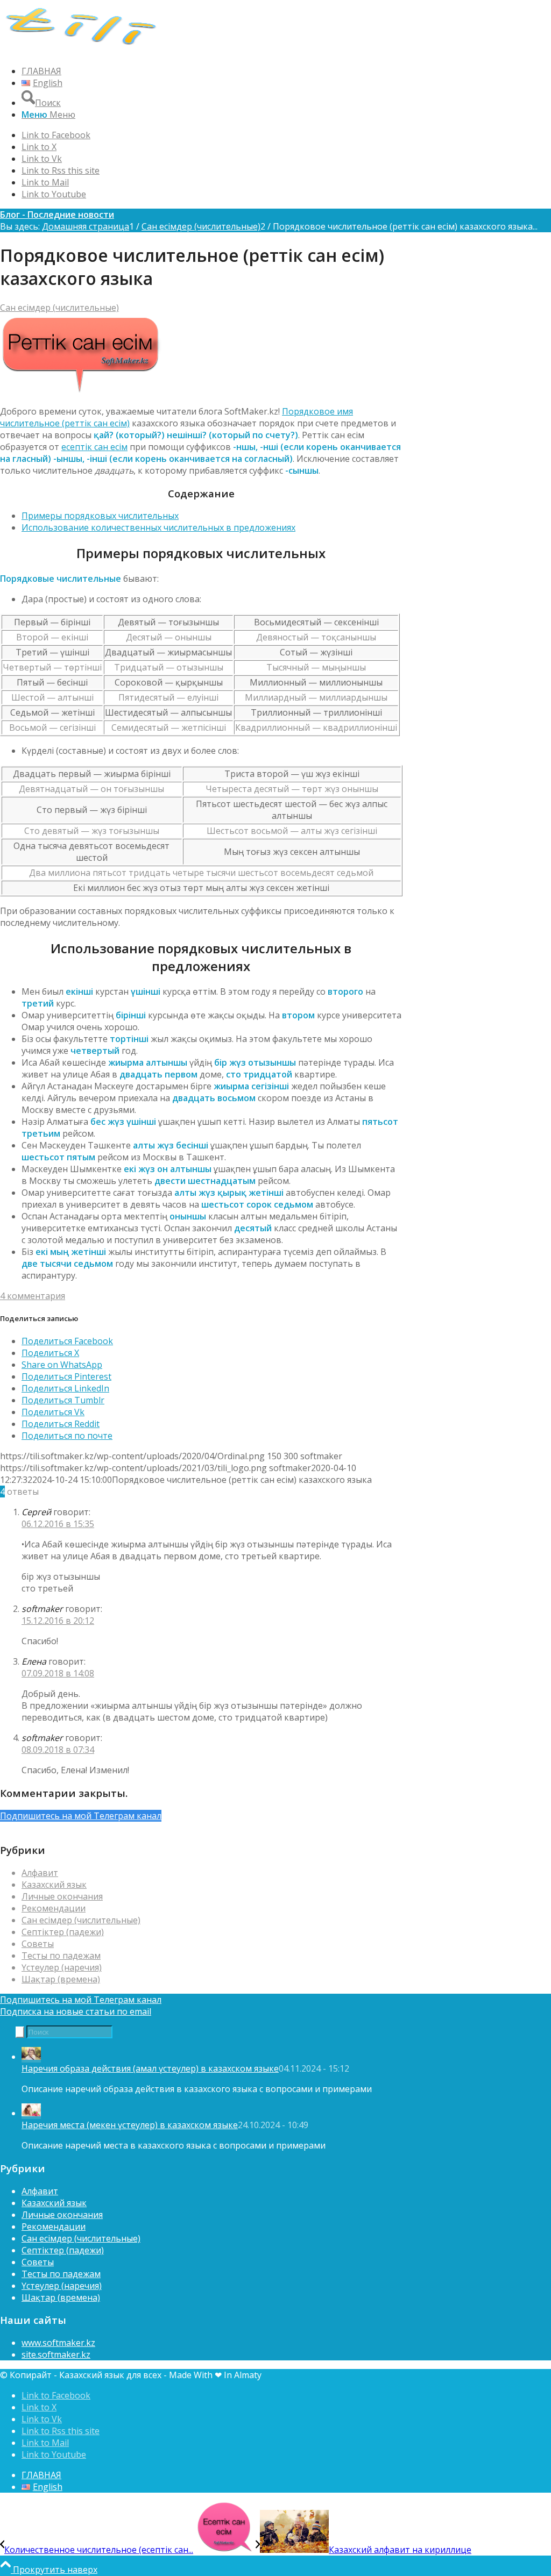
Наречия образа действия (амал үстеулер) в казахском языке (150, 2068)
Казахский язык (54, 1885)
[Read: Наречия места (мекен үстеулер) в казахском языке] (31, 2113)
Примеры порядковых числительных (100, 516)
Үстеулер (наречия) (62, 1967)
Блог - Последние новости (57, 215)
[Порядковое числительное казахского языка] (81, 391)
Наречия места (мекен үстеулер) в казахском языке (130, 2125)
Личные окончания (62, 1896)
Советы (38, 1944)
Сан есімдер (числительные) (59, 308)
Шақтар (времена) (61, 1979)
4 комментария (33, 1296)
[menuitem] (286, 71)
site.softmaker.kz (56, 2354)
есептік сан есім (94, 447)
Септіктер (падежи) (63, 1932)
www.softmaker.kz (58, 2343)
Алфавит (40, 1873)
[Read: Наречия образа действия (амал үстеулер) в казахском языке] (31, 2057)
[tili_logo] (81, 51)
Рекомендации (54, 1908)
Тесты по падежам (61, 1956)
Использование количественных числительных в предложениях (158, 527)
